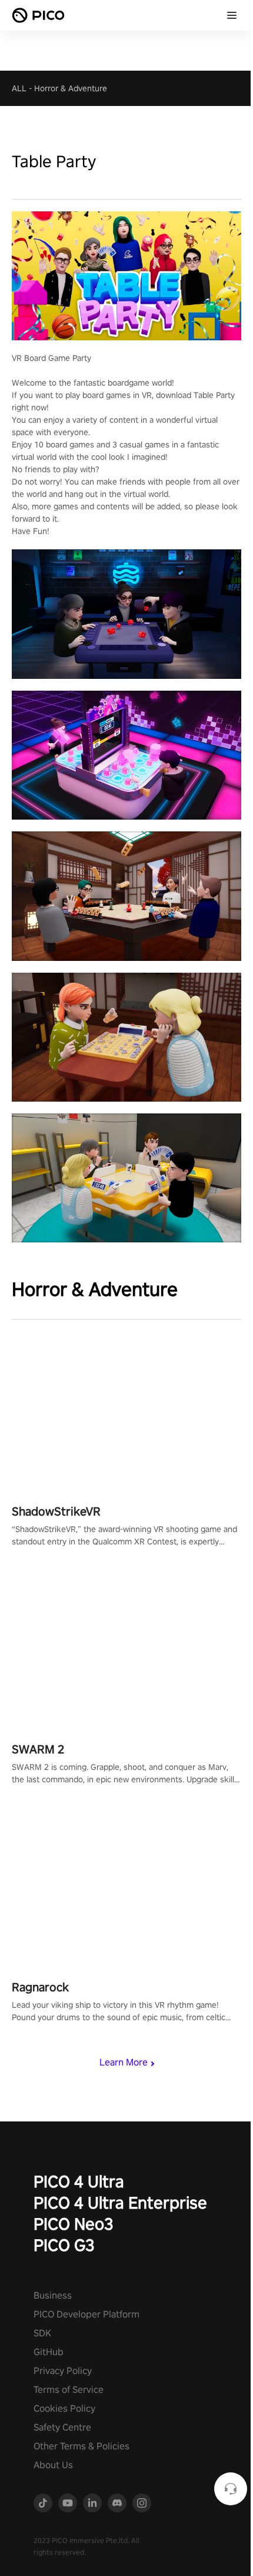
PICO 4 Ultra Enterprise (120, 2202)
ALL (19, 88)
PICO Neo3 (74, 2224)
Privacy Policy (63, 2371)
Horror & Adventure (71, 88)
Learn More (124, 2062)
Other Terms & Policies (81, 2446)
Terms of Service (69, 2390)
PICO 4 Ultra (79, 2181)
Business (53, 2295)
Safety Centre (62, 2427)
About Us (53, 2465)
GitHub (49, 2352)
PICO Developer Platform (86, 2314)
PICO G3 (64, 2245)
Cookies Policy (64, 2408)
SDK (42, 2333)
